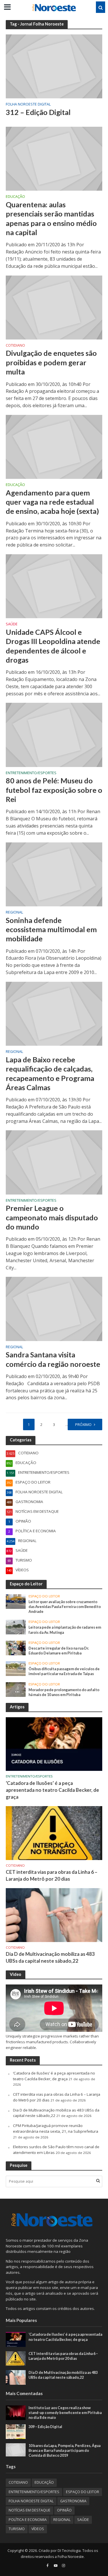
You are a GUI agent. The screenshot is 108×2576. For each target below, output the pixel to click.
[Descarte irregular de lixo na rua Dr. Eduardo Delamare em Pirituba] (16, 1648)
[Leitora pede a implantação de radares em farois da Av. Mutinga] (16, 1627)
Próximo (83, 1425)
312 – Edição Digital (38, 112)
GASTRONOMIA (73, 2501)
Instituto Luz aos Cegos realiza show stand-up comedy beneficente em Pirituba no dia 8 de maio (65, 2413)
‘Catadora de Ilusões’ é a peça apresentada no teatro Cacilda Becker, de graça (52, 1790)
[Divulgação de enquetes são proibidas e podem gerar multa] (54, 307)
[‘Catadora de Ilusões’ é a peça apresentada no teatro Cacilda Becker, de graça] (54, 1744)
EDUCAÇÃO (15, 197)
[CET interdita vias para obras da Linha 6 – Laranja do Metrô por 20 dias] (54, 1833)
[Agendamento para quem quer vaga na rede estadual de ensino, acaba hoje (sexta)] (54, 446)
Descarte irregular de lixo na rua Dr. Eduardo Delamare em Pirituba (59, 1651)
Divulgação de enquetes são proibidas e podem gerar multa (51, 362)
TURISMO (17, 2529)
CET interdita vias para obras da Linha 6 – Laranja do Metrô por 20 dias (52, 1875)
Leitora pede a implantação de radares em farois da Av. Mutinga (65, 1630)
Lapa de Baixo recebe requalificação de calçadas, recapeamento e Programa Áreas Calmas (50, 1073)
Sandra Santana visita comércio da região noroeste (53, 1359)
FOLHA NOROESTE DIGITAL (28, 105)
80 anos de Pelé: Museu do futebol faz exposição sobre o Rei (54, 790)
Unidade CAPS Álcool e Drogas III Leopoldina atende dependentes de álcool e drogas (53, 646)
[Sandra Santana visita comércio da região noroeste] (54, 1308)
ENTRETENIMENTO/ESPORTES (31, 773)
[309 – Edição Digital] (16, 2431)
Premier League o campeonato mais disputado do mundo (52, 1217)
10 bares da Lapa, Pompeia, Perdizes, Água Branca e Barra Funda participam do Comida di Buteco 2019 (65, 2451)
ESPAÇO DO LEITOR (44, 1596)
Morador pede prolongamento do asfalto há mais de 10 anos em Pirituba (64, 1692)
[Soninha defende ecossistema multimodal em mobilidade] (54, 874)
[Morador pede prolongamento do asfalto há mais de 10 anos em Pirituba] (16, 1689)
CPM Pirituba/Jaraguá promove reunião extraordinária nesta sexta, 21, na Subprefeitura (56, 2128)
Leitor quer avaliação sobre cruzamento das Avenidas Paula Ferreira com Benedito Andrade (65, 1607)
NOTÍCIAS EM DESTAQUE (30, 2510)
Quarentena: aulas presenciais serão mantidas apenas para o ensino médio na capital (51, 218)
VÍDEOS (38, 2529)
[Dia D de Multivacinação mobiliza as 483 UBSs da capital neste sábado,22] (54, 1915)
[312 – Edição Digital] (54, 66)
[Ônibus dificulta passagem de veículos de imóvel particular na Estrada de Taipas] (16, 1668)
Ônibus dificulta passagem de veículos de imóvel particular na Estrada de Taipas (64, 1671)
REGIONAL (14, 913)
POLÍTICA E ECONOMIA (28, 2520)
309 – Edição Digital (45, 2427)
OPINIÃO (64, 2510)
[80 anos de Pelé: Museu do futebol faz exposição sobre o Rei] (54, 734)
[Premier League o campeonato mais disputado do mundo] (54, 1162)
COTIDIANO (15, 346)
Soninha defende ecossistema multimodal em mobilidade (51, 929)
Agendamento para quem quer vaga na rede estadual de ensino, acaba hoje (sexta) (52, 502)
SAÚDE (12, 625)
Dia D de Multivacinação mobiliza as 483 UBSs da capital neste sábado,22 (50, 1957)
